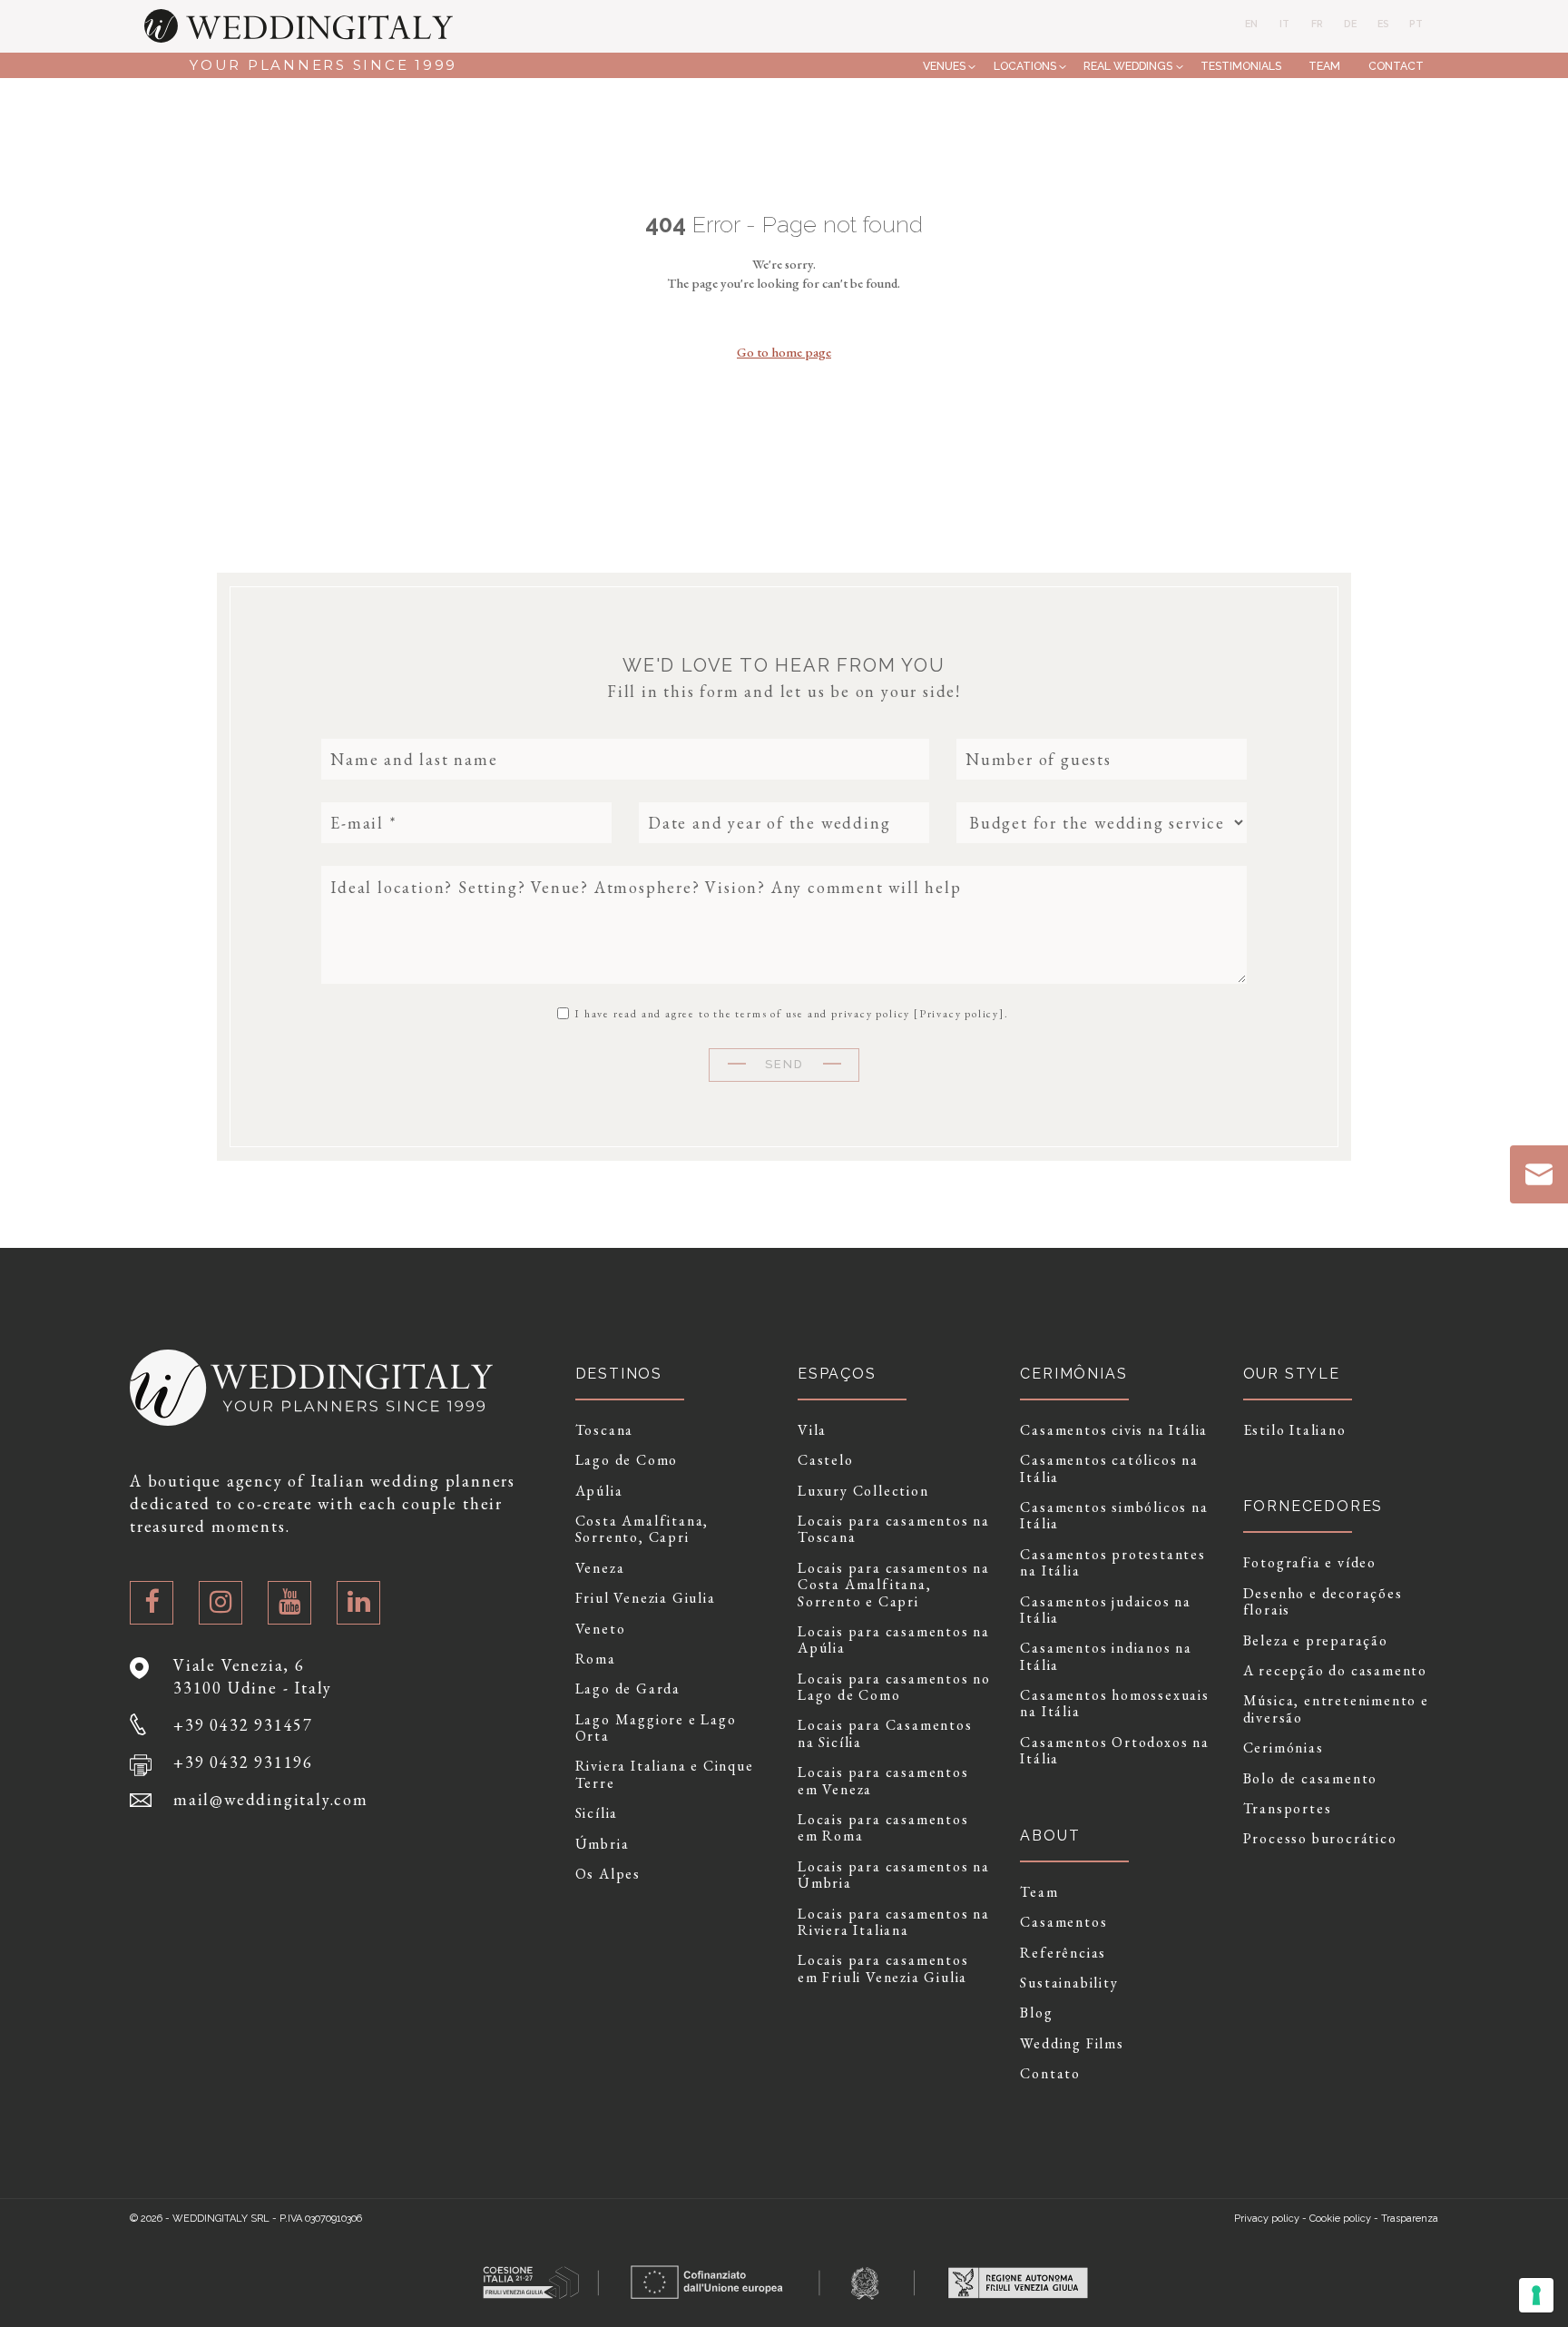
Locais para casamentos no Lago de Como (894, 1688)
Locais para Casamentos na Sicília (885, 1734)
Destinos (619, 1374)
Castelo (826, 1460)
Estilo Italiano (1295, 1430)
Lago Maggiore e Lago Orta (656, 1728)
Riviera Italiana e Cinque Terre (665, 1775)
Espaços (837, 1374)
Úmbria (603, 1844)
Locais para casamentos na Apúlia (894, 1640)
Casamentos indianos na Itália (1106, 1657)
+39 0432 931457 (243, 1725)
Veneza (600, 1568)
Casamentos (1063, 1922)
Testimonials (1241, 66)
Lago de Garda (628, 1689)
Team (1324, 66)
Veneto (601, 1629)
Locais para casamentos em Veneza (883, 1781)
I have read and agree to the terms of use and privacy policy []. (789, 1013)
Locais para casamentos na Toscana (894, 1530)
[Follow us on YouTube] (289, 1603)
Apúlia (599, 1491)
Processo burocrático (1320, 1839)
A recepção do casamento (1335, 1671)
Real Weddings (1128, 66)
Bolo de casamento (1311, 1779)
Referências (1063, 1953)
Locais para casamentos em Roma (883, 1828)
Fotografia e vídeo (1310, 1563)
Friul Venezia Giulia (646, 1598)
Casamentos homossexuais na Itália (1114, 1704)
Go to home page (784, 352)
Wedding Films (1072, 2044)
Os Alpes (608, 1874)
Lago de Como (627, 1460)
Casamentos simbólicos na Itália (1114, 1516)
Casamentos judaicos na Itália (1106, 1610)
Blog (1036, 2013)
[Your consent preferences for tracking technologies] (1536, 2295)
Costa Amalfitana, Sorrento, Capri (642, 1530)
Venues (944, 66)
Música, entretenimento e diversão (1336, 1709)
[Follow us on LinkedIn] (358, 1603)
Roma (596, 1659)
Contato (1050, 2074)
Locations (1025, 66)
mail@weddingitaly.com (271, 1799)
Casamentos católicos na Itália (1109, 1469)
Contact (1396, 66)
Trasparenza (1410, 2219)
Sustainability (1069, 1983)
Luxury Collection (863, 1491)
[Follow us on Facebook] (152, 1603)
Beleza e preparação (1316, 1641)
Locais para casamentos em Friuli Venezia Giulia (883, 1969)
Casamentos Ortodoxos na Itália (1114, 1751)
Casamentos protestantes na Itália (1112, 1563)
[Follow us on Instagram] (220, 1603)
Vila (812, 1430)
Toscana (605, 1430)
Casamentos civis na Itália (1114, 1430)
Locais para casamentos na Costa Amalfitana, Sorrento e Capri (894, 1585)
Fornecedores (1313, 1506)
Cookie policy (1340, 2219)
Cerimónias (1284, 1748)
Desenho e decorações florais (1323, 1602)
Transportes (1288, 1809)
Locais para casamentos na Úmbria (894, 1875)
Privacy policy (959, 1014)
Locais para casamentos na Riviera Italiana (894, 1923)
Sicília (597, 1813)
